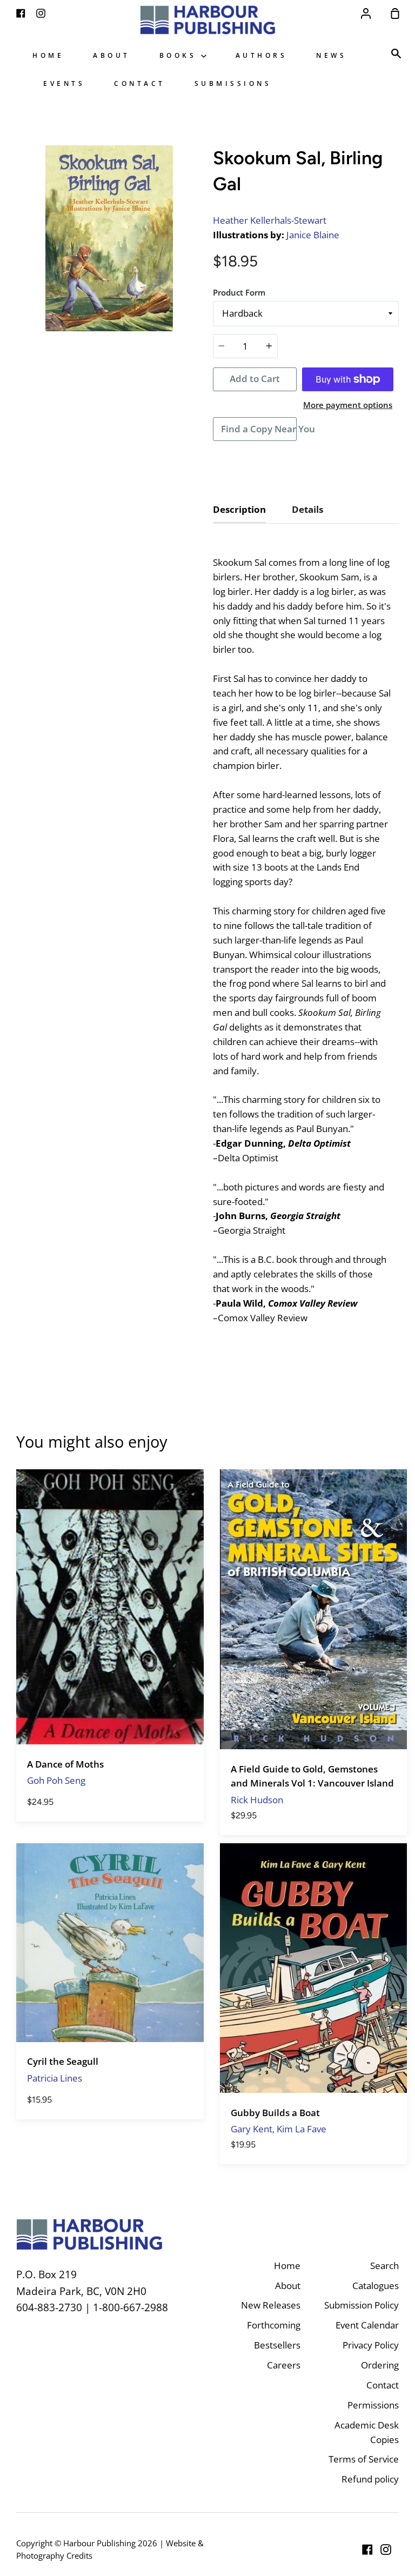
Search (384, 2266)
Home (48, 55)
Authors (262, 55)
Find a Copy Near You (259, 429)
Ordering (380, 2365)
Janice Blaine (313, 235)
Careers (284, 2365)
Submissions (233, 83)
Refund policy (370, 2479)
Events (64, 83)
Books (180, 55)
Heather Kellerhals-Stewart (270, 220)
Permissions (373, 2405)
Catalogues (376, 2286)
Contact (140, 83)
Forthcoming (274, 2325)
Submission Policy (362, 2305)
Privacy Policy (371, 2345)
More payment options (348, 405)
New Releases (271, 2305)
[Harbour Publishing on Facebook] (367, 2550)
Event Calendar (367, 2325)
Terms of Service (364, 2459)
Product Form (239, 292)
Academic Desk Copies (367, 2432)
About (112, 55)
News (331, 55)
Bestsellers (277, 2345)
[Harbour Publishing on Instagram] (386, 2550)
